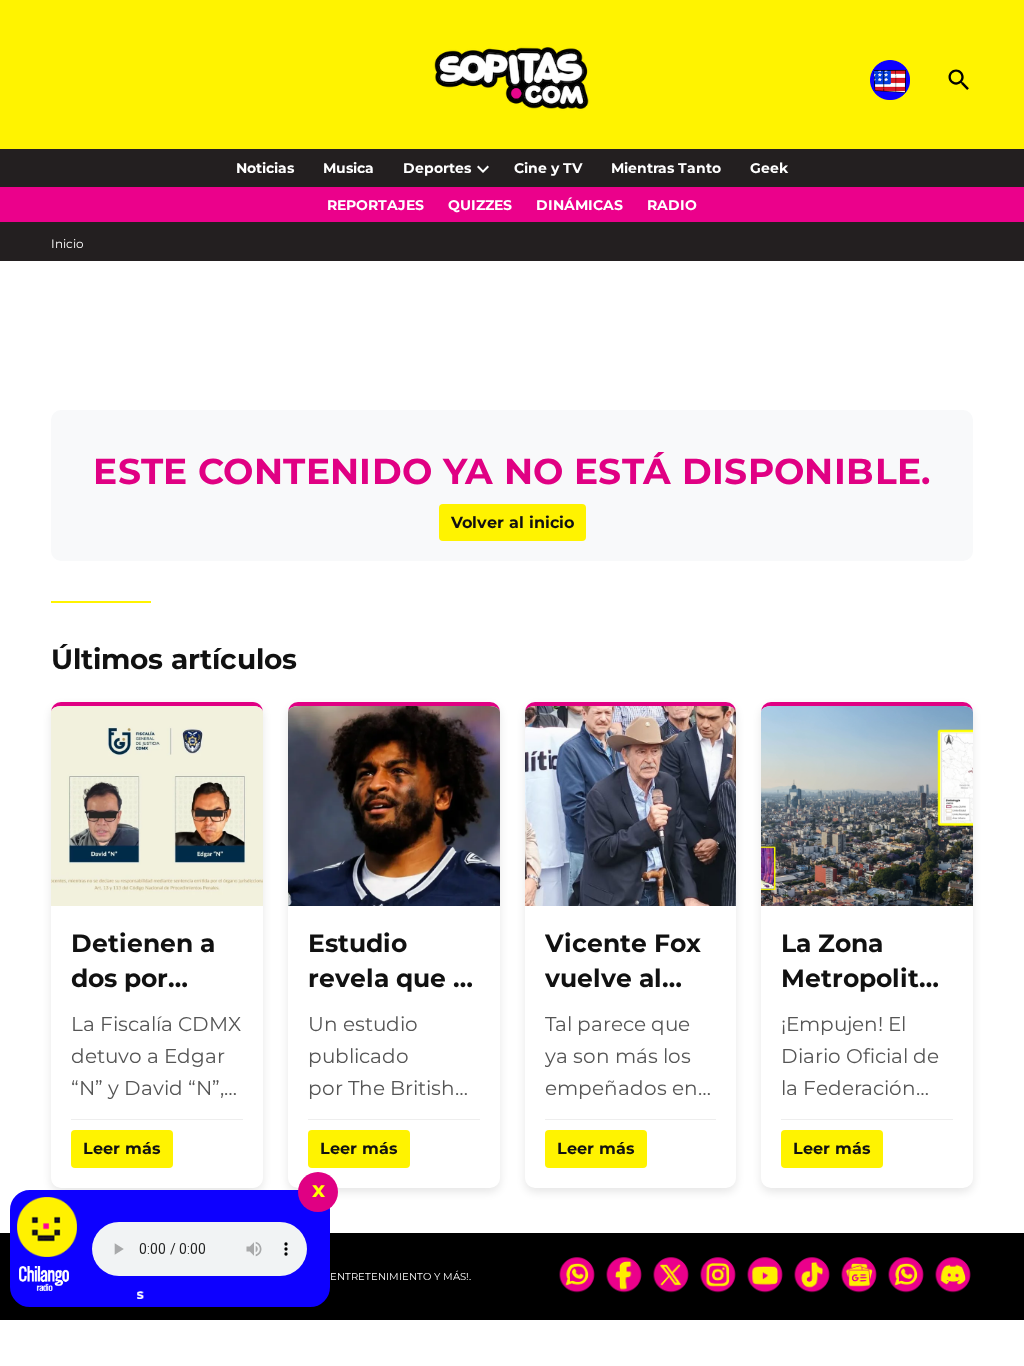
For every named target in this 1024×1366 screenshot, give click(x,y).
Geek (769, 168)
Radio (672, 205)
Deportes (437, 168)
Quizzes (480, 205)
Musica (348, 168)
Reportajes (375, 205)
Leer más (122, 1148)
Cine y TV (548, 168)
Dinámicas (579, 205)
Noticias (265, 168)
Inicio (67, 243)
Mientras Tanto (666, 168)
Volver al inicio (512, 522)
